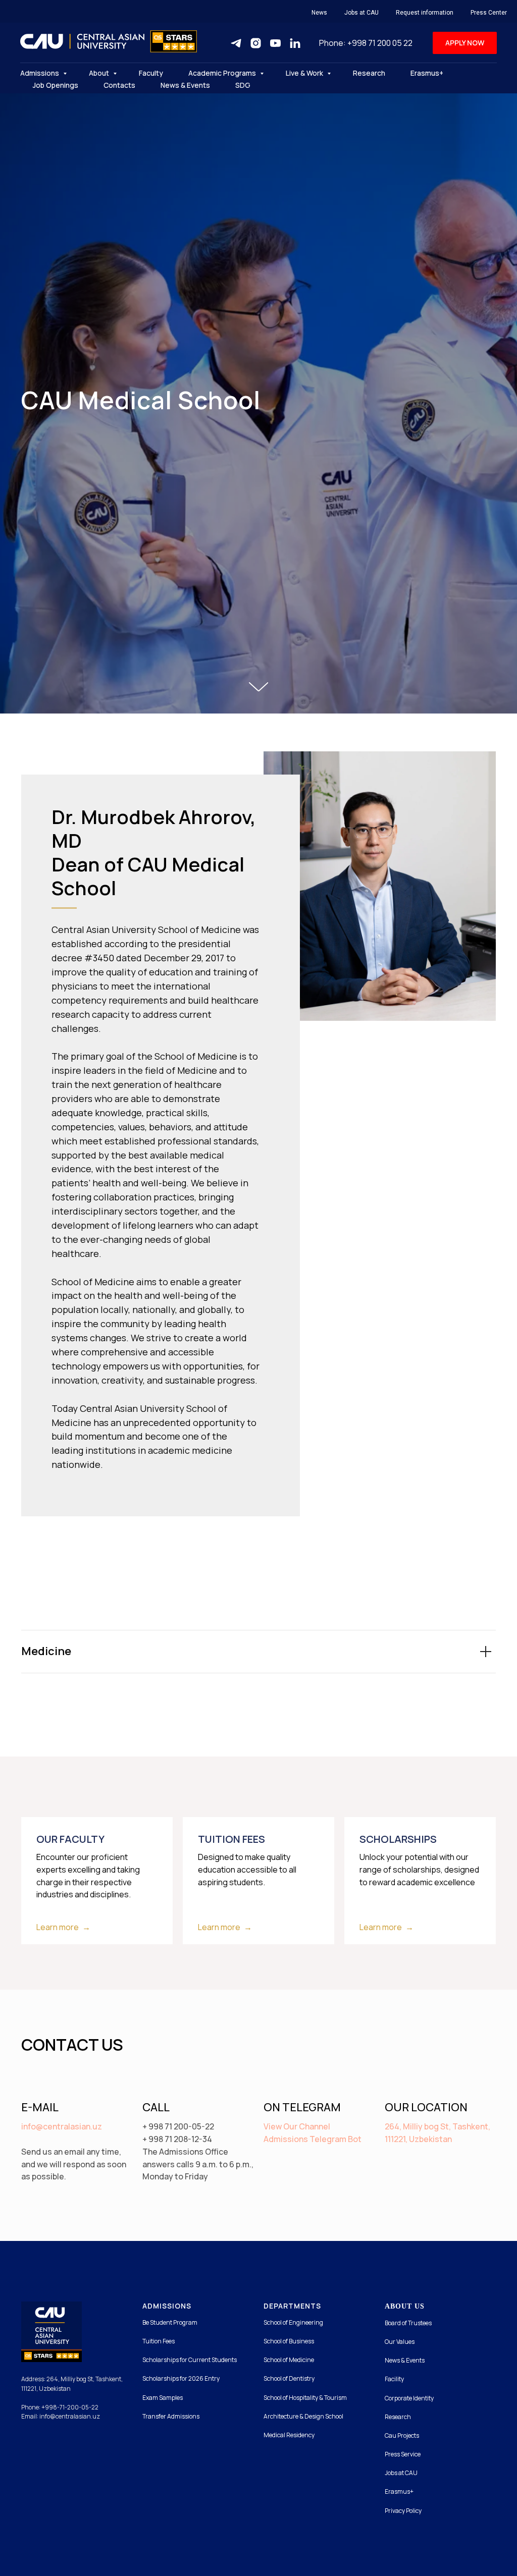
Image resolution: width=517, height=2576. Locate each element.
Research (369, 73)
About (100, 73)
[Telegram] (236, 43)
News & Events (185, 85)
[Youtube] (275, 43)
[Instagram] (256, 43)
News (319, 13)
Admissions (40, 73)
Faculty (151, 73)
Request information (425, 13)
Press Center (489, 13)
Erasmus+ (427, 73)
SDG (243, 85)
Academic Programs (223, 73)
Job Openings (56, 85)
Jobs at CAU (361, 13)
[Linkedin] (295, 43)
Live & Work (305, 73)
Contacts (119, 85)
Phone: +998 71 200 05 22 (366, 43)
